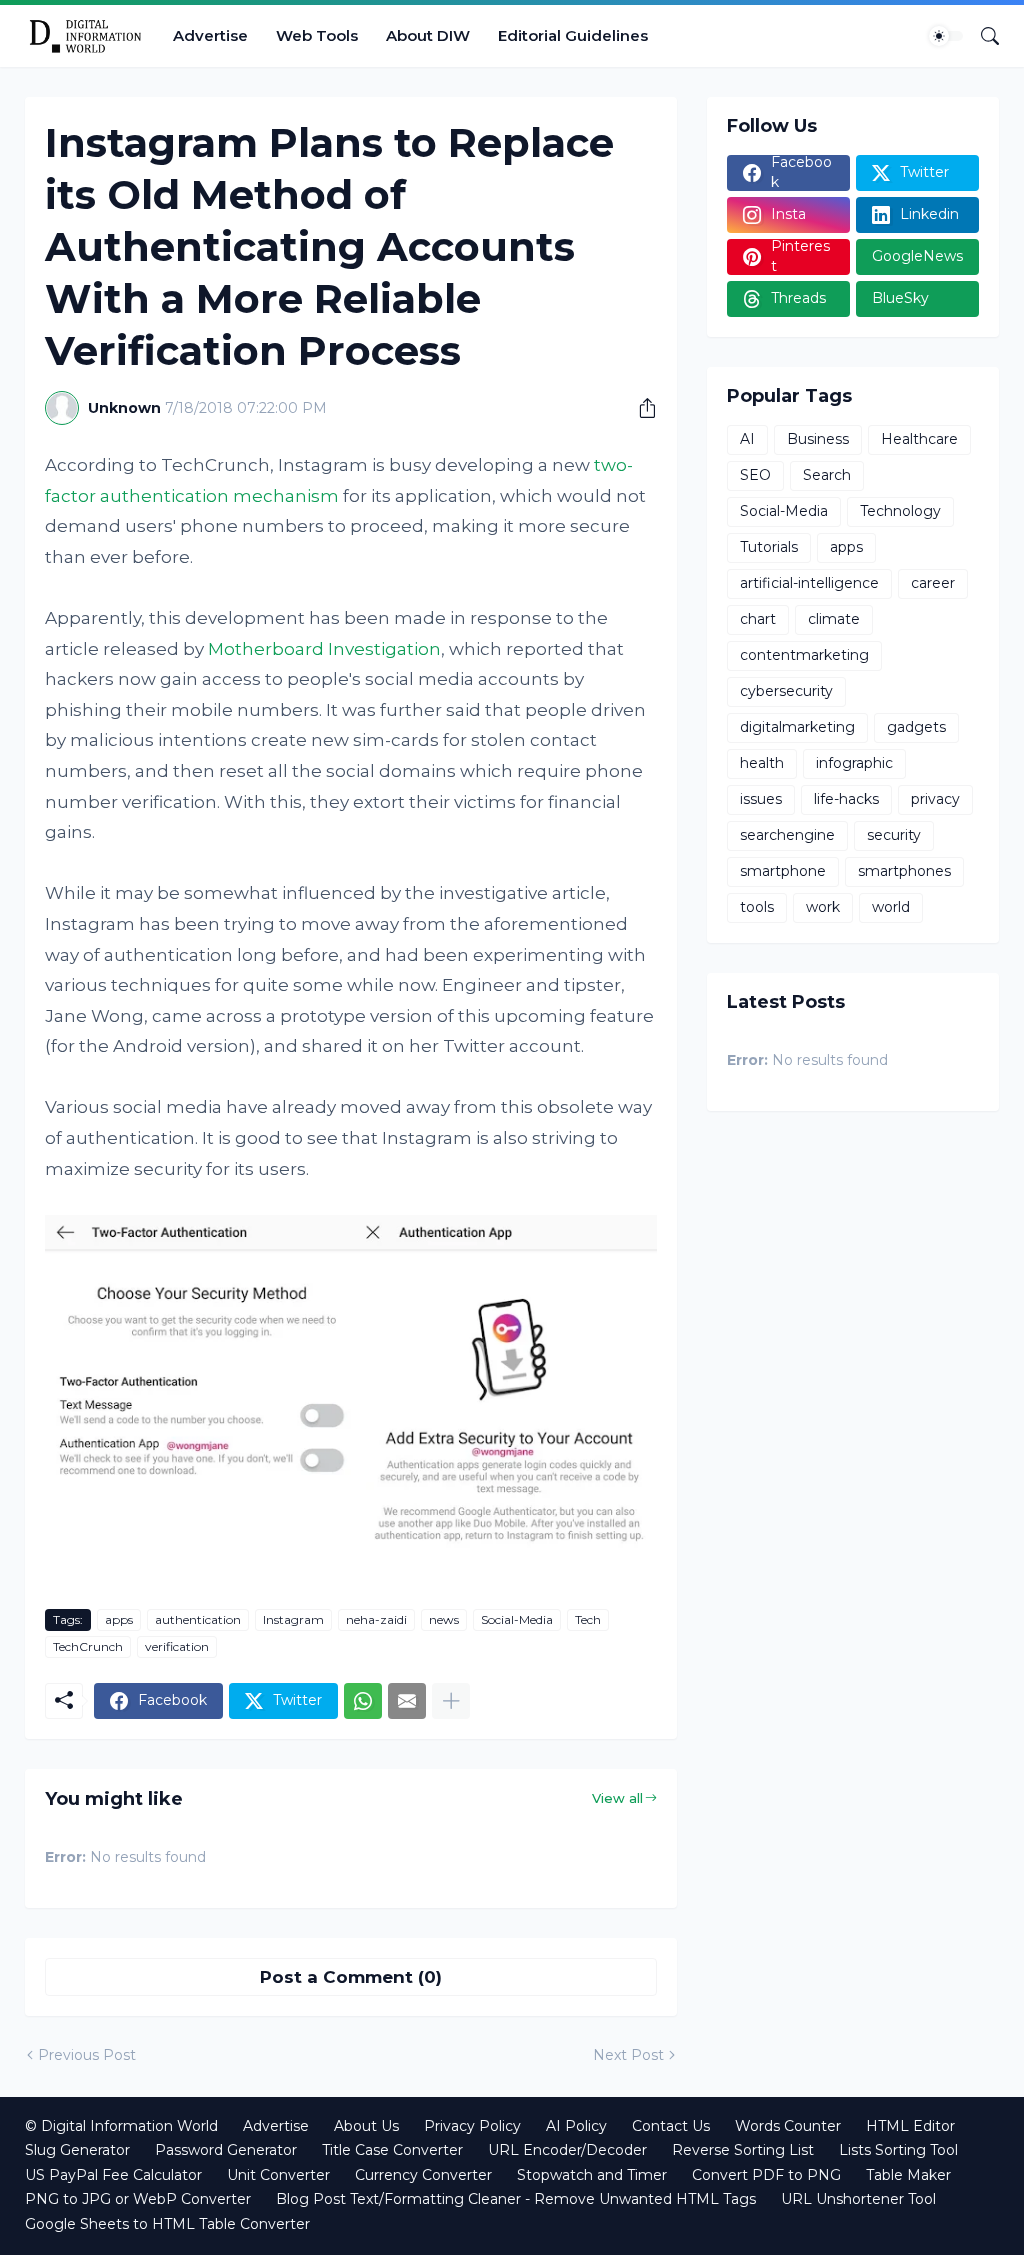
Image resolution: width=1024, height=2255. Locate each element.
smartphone (783, 871)
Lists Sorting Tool (898, 2150)
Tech (588, 1619)
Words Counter (788, 2126)
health (762, 763)
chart (758, 619)
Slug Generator (77, 2150)
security (894, 835)
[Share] (640, 408)
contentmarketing (804, 655)
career (933, 583)
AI (747, 439)
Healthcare (919, 439)
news (444, 1619)
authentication (198, 1619)
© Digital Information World (121, 2126)
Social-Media (517, 1619)
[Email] (407, 1701)
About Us (366, 2126)
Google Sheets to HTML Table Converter (167, 2224)
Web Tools (317, 35)
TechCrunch (88, 1646)
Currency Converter (423, 2175)
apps (119, 1619)
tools (757, 907)
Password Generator (226, 2150)
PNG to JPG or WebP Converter (138, 2199)
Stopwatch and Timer (592, 2175)
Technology (900, 511)
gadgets (916, 727)
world (891, 907)
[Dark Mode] (946, 36)
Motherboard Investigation (324, 649)
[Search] (982, 36)
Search (827, 475)
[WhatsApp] (363, 1701)
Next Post (628, 2055)
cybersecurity (786, 691)
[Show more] (451, 1701)
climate (834, 619)
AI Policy (576, 2126)
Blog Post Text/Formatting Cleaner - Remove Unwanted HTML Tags (516, 2199)
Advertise (210, 35)
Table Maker (908, 2175)
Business (818, 439)
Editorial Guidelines (573, 35)
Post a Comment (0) (351, 1977)
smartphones (904, 871)
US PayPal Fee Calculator (113, 2175)
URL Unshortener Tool (858, 2199)
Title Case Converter (392, 2150)
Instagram (293, 1619)
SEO (755, 475)
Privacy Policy (472, 2126)
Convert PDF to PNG (766, 2175)
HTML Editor (910, 2126)
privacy (935, 799)
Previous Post (87, 2055)
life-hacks (846, 799)
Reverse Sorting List (743, 2150)
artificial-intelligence (809, 583)
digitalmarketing (797, 727)
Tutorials (769, 547)
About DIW (428, 35)
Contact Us (671, 2126)
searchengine (787, 835)
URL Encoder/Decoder (567, 2150)
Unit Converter (278, 2175)
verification (177, 1646)
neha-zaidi (376, 1619)
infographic (854, 763)
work (823, 907)
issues (761, 799)
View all (617, 1798)
